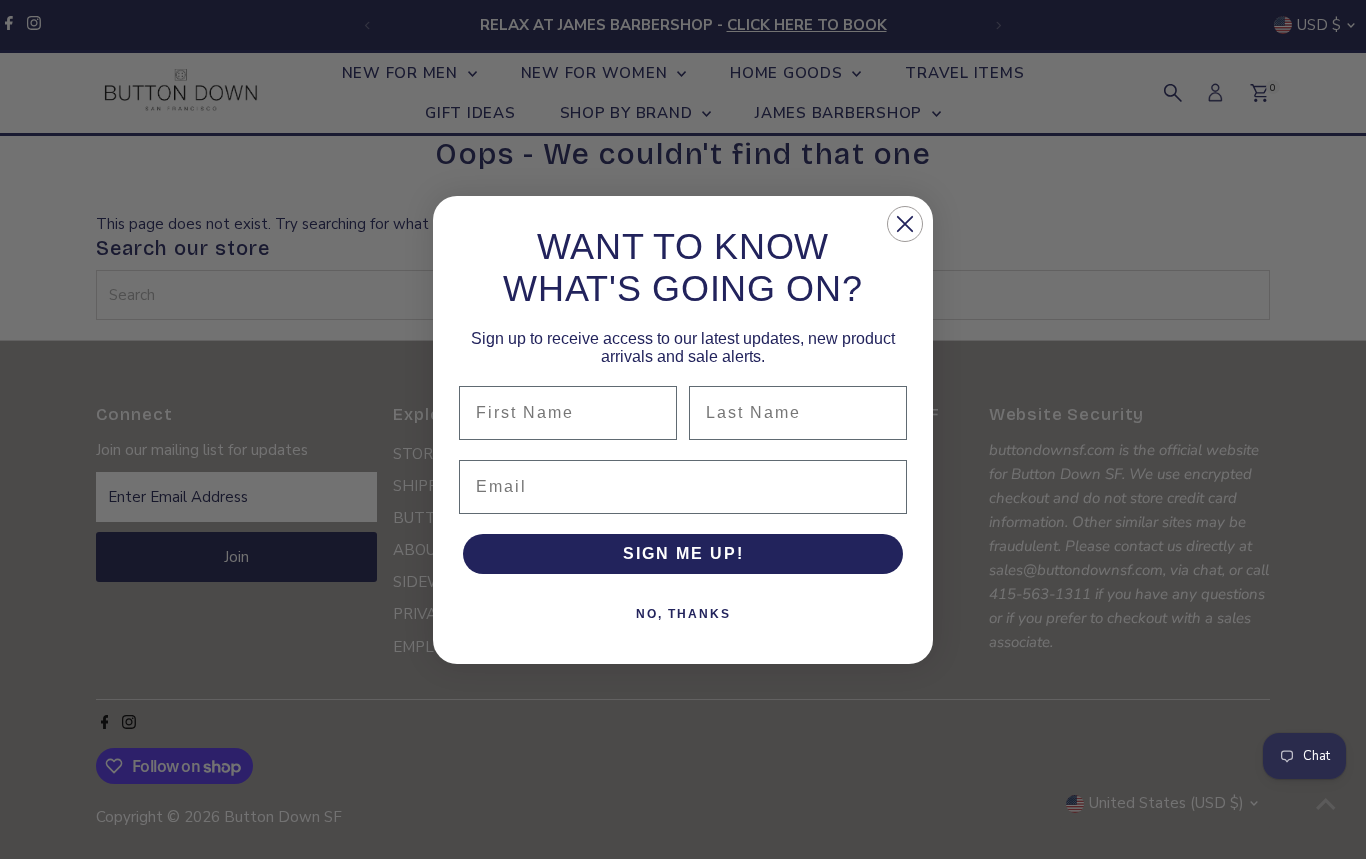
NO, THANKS (683, 614)
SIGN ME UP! (683, 553)
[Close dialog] (905, 224)
